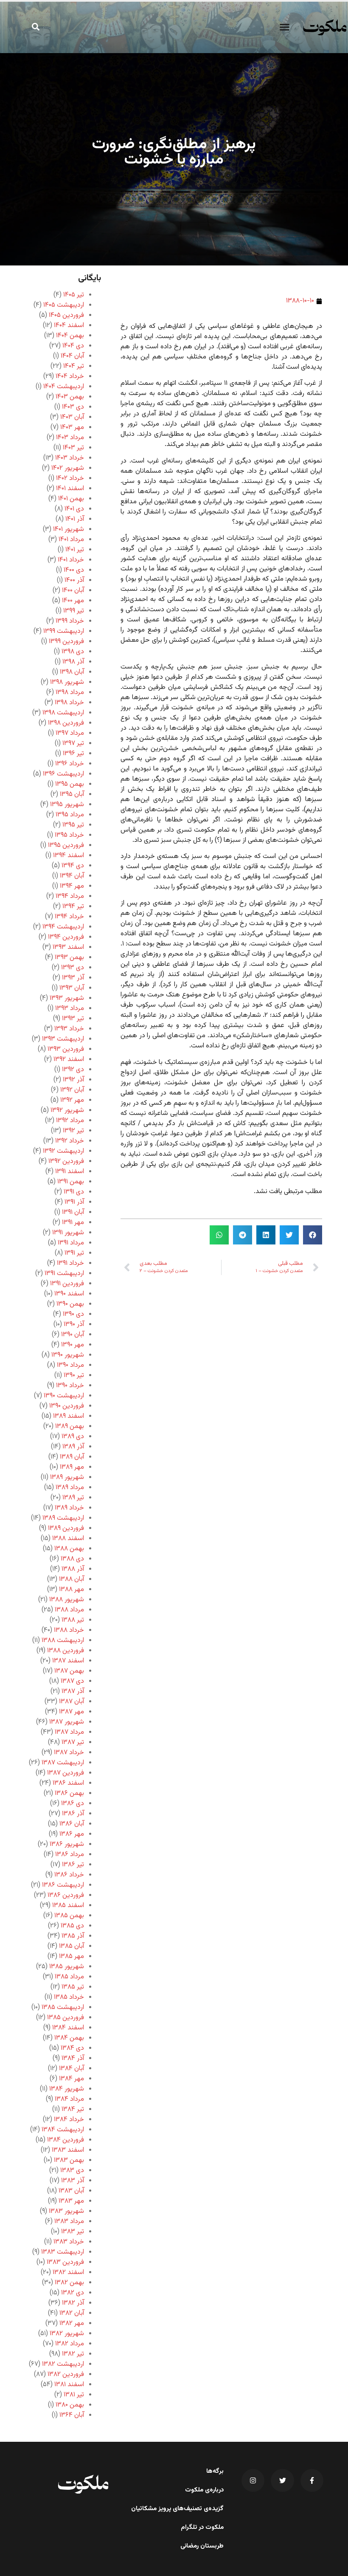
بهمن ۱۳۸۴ (69, 2038)
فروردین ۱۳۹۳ (66, 1049)
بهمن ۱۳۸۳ (69, 2160)
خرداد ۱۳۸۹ (69, 1508)
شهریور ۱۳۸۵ (67, 1967)
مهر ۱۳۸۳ (71, 2201)
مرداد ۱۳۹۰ (70, 1365)
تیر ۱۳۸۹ (73, 1498)
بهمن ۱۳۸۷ (69, 1671)
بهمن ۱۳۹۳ (69, 958)
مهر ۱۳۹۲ (72, 1100)
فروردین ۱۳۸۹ (66, 1528)
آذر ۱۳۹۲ (73, 1080)
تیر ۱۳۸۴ (73, 2109)
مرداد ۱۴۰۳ (70, 438)
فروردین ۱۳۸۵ (66, 2018)
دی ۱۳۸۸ (72, 1559)
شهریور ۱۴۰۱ (69, 529)
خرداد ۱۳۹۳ (69, 1029)
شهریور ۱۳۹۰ (68, 1355)
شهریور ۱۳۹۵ (67, 805)
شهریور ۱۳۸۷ (67, 1722)
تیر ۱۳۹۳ (73, 1019)
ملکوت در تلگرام (202, 2528)
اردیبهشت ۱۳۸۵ (63, 2007)
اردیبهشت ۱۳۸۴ (63, 2130)
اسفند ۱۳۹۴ (69, 856)
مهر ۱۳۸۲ (72, 2323)
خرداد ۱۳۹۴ (69, 917)
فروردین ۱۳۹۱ (67, 1284)
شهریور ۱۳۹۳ (67, 998)
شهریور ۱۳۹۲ (67, 1110)
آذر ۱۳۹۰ (74, 1325)
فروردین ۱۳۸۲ (66, 2374)
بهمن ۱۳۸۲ (69, 2283)
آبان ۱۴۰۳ (72, 417)
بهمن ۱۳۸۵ (69, 1916)
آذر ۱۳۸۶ (73, 1814)
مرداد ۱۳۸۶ (70, 1855)
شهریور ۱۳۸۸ (67, 1600)
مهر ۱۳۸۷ (72, 1712)
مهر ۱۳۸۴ (72, 2079)
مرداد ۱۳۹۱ (71, 1243)
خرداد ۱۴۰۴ (70, 377)
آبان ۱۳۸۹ (72, 1457)
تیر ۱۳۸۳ (73, 2232)
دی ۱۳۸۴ (72, 2048)
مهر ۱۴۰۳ (72, 427)
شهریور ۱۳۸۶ (67, 1844)
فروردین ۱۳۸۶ (66, 1895)
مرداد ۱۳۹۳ (70, 1009)
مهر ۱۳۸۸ (72, 1590)
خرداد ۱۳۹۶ (70, 764)
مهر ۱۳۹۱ (73, 1223)
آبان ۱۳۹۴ (72, 876)
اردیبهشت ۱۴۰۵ (64, 305)
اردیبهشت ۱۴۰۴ (64, 387)
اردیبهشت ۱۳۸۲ (63, 2364)
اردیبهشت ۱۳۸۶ (63, 1885)
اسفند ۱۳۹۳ (68, 947)
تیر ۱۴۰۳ (73, 448)
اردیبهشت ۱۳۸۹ (63, 1518)
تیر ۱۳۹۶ (73, 754)
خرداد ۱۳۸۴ (69, 2120)
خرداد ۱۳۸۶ (69, 1875)
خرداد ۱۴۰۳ (70, 458)
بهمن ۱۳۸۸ (69, 1549)
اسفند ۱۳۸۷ (68, 1661)
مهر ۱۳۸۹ (72, 1467)
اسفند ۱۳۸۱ (69, 2385)
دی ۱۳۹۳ (73, 968)
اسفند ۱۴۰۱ (70, 489)
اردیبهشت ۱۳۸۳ (63, 2252)
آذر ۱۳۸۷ (73, 1691)
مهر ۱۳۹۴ (72, 886)
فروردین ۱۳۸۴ (66, 2140)
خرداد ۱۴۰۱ (71, 560)
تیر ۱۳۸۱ (74, 2395)
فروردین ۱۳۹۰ (67, 1406)
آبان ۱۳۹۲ (72, 1090)
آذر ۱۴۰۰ (74, 580)
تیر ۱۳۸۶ (73, 1865)
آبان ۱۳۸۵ (72, 1946)
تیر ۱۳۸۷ (73, 1742)
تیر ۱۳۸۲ (73, 2354)
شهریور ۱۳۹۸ (67, 682)
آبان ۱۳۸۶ (72, 1824)
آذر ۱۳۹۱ (74, 1202)
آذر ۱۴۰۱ (75, 519)
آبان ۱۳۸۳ (71, 2191)
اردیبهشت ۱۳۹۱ (64, 1274)
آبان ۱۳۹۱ (73, 1212)
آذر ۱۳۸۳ (73, 2181)
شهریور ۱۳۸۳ (66, 2211)
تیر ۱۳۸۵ (73, 1987)
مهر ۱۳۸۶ (72, 1834)
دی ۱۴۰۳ (73, 407)
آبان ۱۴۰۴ (72, 356)
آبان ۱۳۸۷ (72, 1702)
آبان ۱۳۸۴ (72, 2069)
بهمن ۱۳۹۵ (70, 784)
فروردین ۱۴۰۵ (66, 315)
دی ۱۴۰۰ (74, 570)
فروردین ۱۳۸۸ (66, 1651)
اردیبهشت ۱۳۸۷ (63, 1763)
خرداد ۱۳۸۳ (69, 2242)
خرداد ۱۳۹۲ (70, 1141)
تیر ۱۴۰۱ (75, 550)
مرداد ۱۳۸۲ (70, 2344)
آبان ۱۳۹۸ (72, 672)
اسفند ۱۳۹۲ (69, 1059)
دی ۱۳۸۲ (73, 2293)
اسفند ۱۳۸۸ (68, 1539)
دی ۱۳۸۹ (73, 1437)
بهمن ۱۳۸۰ (70, 2405)
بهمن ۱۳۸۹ (70, 1426)
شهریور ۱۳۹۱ (68, 1233)
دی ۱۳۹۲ (73, 1070)
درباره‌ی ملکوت (204, 2490)
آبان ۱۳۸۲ (72, 2313)
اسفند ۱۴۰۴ (69, 326)
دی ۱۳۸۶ (73, 1804)
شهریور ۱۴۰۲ (68, 468)
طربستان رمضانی (202, 2546)
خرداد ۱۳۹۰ (70, 1386)
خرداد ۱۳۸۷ (69, 1753)
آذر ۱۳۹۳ (73, 978)
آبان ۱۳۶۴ (72, 2415)
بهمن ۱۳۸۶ (69, 1793)
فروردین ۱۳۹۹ (66, 642)
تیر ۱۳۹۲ (73, 1131)
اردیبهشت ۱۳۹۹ (64, 631)
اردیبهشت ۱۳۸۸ (63, 1641)
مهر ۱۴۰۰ (73, 601)
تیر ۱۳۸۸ (73, 1620)
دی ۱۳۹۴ (73, 866)
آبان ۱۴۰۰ (73, 591)
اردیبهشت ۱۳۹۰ (64, 1396)
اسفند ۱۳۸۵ (68, 1906)
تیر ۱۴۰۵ (74, 295)
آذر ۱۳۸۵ (73, 1936)
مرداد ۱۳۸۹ (70, 1488)
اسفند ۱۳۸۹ (69, 1416)
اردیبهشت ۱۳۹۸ (63, 713)
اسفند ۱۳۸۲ (68, 2273)
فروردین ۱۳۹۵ (66, 845)
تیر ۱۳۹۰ (74, 1375)
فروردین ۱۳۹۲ (66, 1161)
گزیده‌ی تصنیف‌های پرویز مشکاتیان (177, 2509)
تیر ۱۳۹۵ (73, 825)
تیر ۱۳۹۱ (74, 1253)
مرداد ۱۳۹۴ (70, 896)
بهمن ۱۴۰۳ (70, 397)
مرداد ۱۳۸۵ (69, 1977)
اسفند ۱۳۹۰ (69, 1294)
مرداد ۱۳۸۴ (69, 2099)
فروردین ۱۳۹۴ (66, 937)
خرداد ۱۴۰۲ (70, 478)
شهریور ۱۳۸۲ (67, 2334)
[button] (284, 27)
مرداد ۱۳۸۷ (69, 1732)
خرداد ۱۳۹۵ (69, 835)
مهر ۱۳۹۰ (73, 1345)
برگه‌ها (215, 2472)
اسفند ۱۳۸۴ (68, 2028)
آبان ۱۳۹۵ (72, 794)
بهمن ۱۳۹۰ (70, 1304)
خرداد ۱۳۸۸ (69, 1630)
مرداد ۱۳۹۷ (70, 733)
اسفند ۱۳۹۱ (70, 1172)
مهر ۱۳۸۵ (72, 1957)
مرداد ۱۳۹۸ (70, 693)
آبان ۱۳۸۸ (72, 1579)
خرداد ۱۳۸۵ (69, 1997)
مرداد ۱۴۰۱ (71, 540)
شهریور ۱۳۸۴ (67, 2089)
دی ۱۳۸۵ (72, 1926)
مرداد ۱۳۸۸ (69, 1610)
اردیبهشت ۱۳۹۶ (63, 774)
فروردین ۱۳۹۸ (66, 723)
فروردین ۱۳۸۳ (65, 2262)
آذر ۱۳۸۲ (73, 2303)
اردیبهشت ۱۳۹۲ (63, 1151)
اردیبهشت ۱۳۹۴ (63, 927)
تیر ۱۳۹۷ (73, 743)
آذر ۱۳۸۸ (73, 1569)
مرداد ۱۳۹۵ (70, 815)
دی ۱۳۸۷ (72, 1681)
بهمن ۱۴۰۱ (71, 499)
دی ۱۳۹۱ (74, 1192)
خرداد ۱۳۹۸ (69, 703)
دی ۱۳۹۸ (73, 652)
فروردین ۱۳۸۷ (66, 1773)
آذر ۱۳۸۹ (73, 1447)
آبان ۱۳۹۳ (72, 988)
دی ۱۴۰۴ (73, 346)
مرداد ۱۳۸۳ (69, 2222)
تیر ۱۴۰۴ (74, 366)
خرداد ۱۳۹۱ (70, 1263)
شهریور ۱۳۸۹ (67, 1477)
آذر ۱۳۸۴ (73, 2058)
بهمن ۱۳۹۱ (71, 1182)
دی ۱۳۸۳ (72, 2171)
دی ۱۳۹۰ (73, 1314)
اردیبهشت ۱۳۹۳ (63, 1039)
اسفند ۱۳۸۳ (68, 2150)
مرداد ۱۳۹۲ (70, 1121)
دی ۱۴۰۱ (74, 509)
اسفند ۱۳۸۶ (68, 1783)
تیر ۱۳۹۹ (74, 611)
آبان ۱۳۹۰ (73, 1335)
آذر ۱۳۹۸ (73, 662)
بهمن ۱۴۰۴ (70, 336)
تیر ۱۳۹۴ (73, 907)
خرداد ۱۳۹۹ (70, 621)
